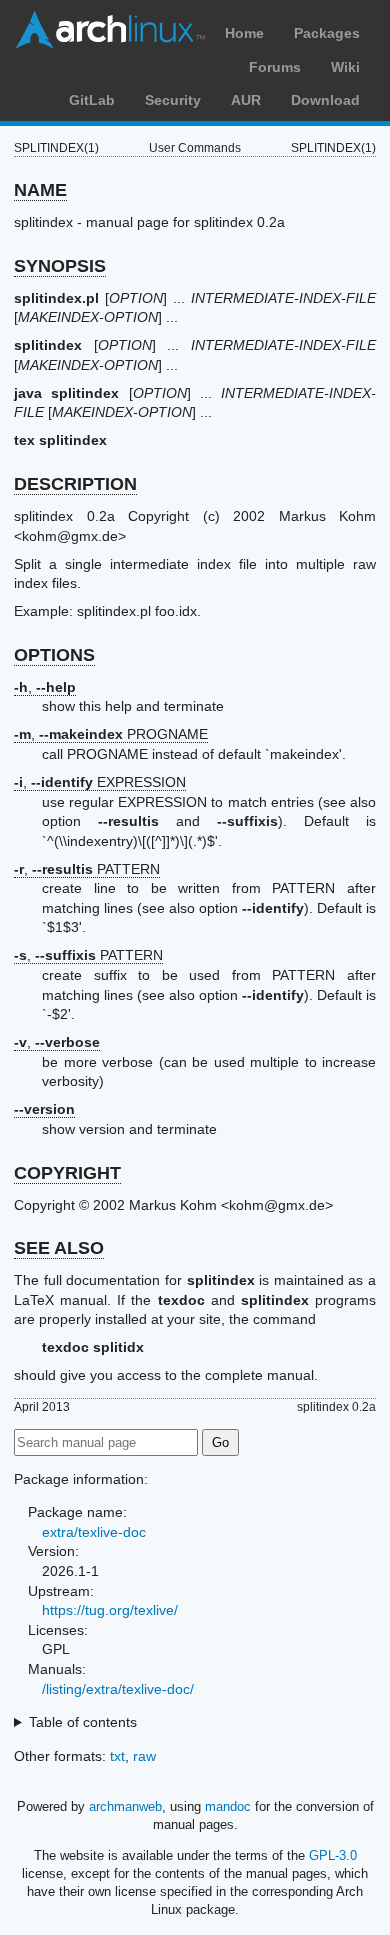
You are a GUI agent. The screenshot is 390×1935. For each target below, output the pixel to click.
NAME (40, 190)
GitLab (92, 100)
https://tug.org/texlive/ (110, 1610)
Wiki (345, 67)
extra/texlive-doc (94, 1532)
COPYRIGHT (67, 1173)
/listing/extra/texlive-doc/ (118, 1689)
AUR (246, 100)
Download (325, 100)
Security (173, 100)
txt (117, 1756)
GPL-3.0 (333, 1855)
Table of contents (83, 1722)
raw (144, 1756)
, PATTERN (87, 869)
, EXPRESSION (100, 782)
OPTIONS (54, 655)
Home (244, 33)
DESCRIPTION (75, 484)
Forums (275, 67)
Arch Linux (110, 30)
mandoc (228, 1806)
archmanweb (125, 1806)
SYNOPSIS (60, 266)
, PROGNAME (111, 734)
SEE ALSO (59, 1248)
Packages (327, 33)
